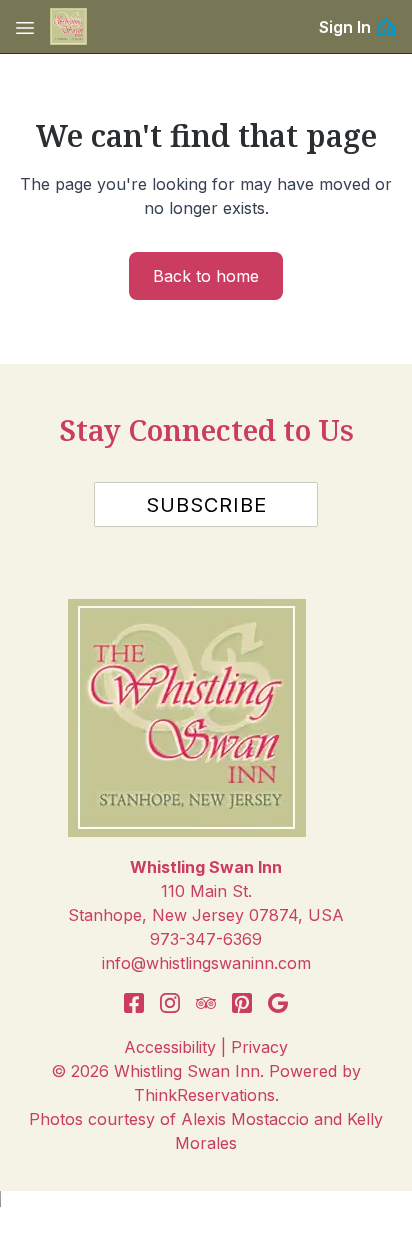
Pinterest (242, 1003)
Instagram (170, 1003)
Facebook (134, 1003)
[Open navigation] (25, 27)
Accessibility (170, 1047)
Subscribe (206, 505)
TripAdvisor (206, 1003)
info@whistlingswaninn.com (206, 963)
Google (278, 1003)
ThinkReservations (204, 1095)
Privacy (259, 1047)
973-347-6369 (206, 939)
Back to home (206, 276)
